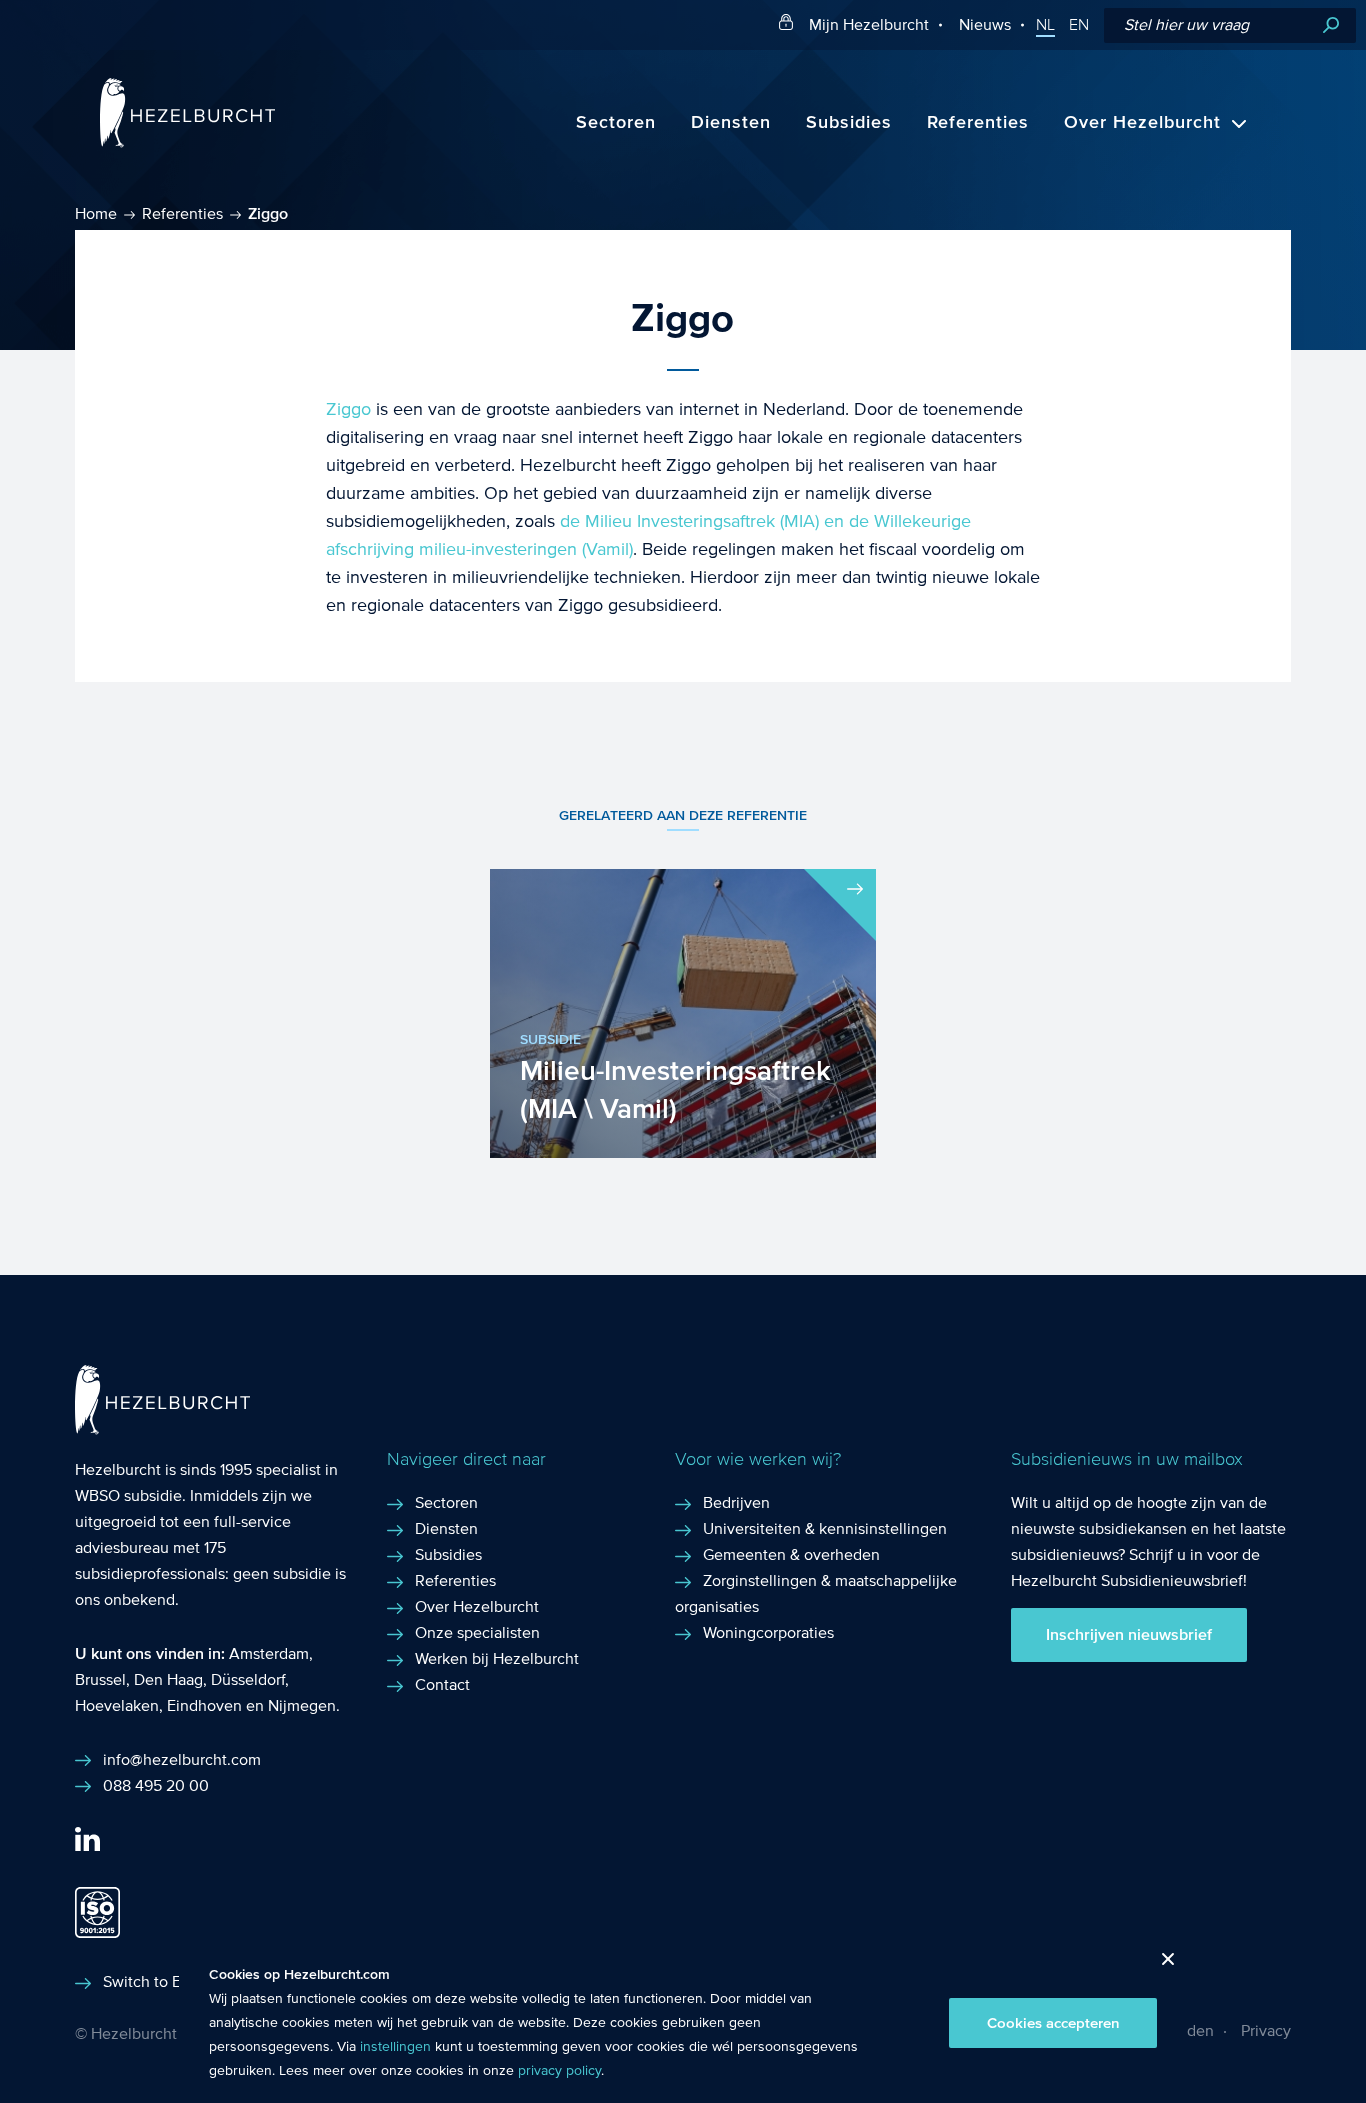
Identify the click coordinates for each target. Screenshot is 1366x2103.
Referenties (978, 122)
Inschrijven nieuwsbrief (1129, 1635)
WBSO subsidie (128, 1495)
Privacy (1266, 2030)
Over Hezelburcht (1142, 122)
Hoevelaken (117, 1705)
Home (96, 213)
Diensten (731, 122)
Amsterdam (269, 1653)
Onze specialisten (477, 1632)
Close (1160, 1964)
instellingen (395, 2047)
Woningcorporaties (768, 1632)
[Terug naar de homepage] (187, 142)
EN (1079, 25)
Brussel (100, 1679)
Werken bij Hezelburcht (497, 1658)
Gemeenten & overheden (791, 1554)
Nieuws (985, 24)
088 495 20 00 (156, 1785)
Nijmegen (302, 1705)
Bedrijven (736, 1502)
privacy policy (559, 2071)
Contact (442, 1684)
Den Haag (168, 1679)
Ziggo (348, 409)
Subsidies (849, 122)
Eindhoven (204, 1705)
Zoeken (1331, 25)
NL (1045, 25)
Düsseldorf (248, 1679)
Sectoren (616, 122)
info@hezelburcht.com (182, 1759)
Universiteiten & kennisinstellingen (825, 1528)
